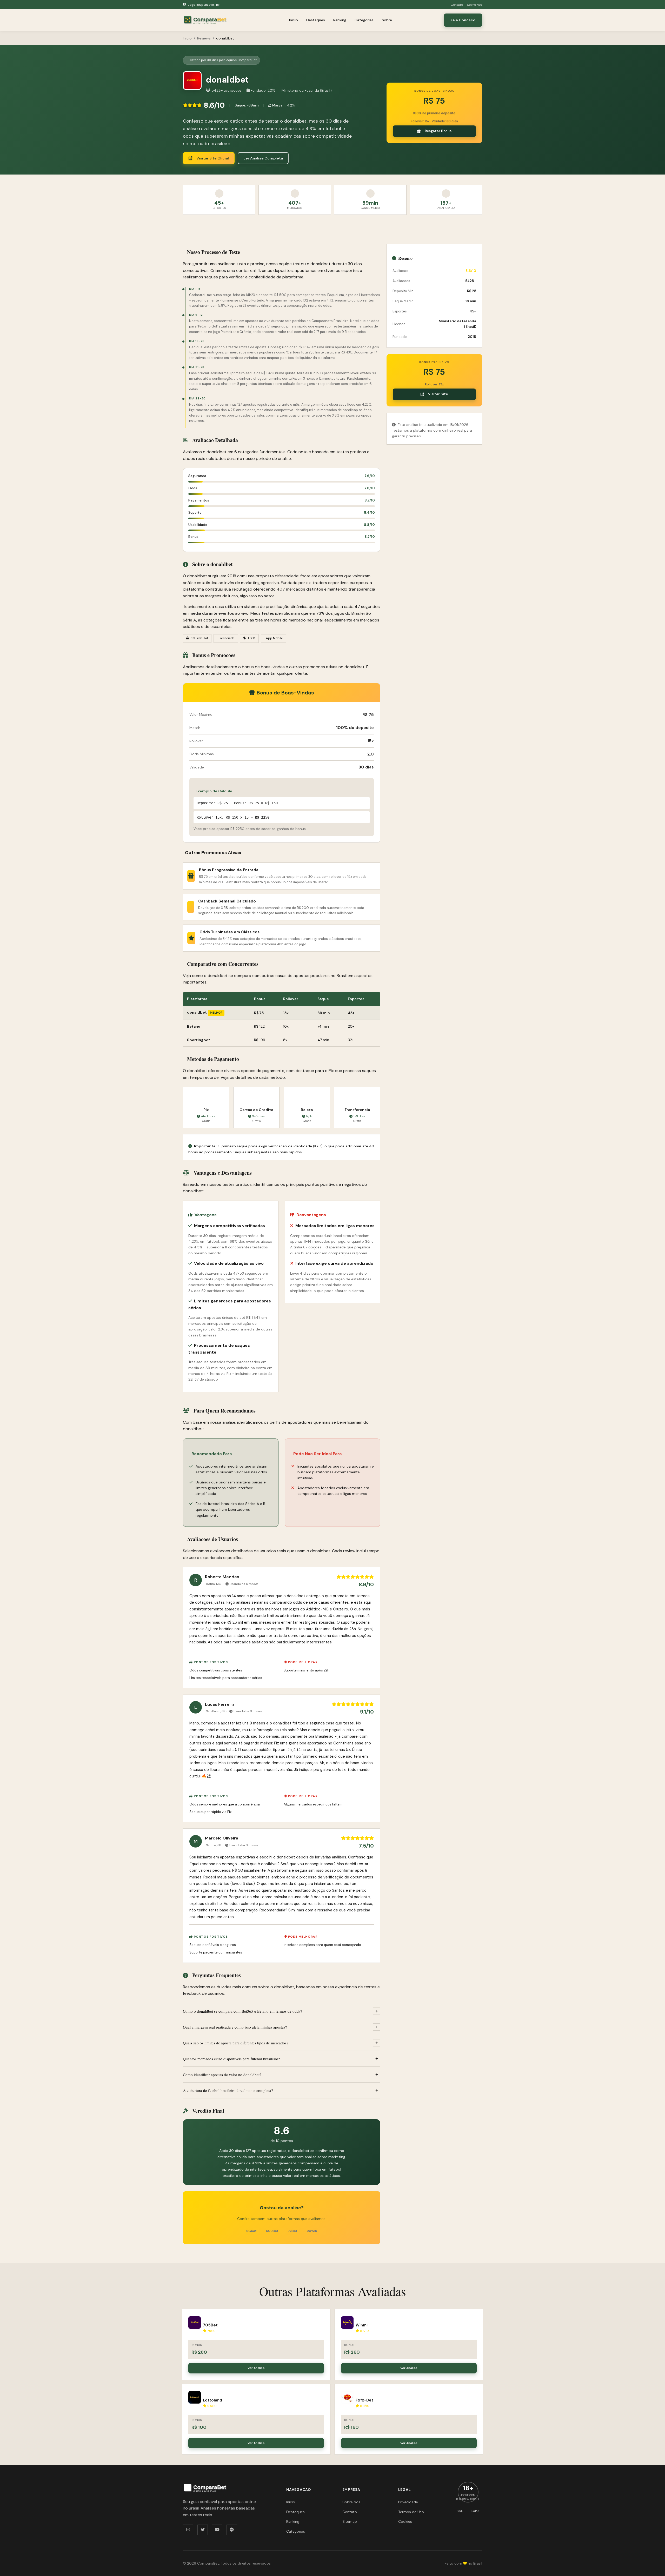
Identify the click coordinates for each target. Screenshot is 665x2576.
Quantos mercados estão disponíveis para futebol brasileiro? (231, 2059)
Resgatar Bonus (438, 131)
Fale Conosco (463, 20)
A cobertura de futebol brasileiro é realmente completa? (228, 2090)
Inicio (294, 20)
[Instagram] (188, 2530)
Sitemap (350, 2521)
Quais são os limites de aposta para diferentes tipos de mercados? (236, 2043)
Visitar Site (438, 394)
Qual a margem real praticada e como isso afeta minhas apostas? (235, 2027)
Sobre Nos (475, 5)
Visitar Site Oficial (213, 158)
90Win (312, 2231)
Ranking (340, 20)
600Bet (272, 2231)
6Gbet (251, 2231)
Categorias (364, 20)
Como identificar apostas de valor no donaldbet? (222, 2075)
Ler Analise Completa (263, 158)
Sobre (387, 20)
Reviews (204, 38)
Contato (457, 5)
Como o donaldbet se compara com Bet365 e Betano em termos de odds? (242, 2011)
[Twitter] (203, 2530)
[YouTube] (217, 2530)
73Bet (293, 2231)
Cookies (405, 2521)
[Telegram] (232, 2530)
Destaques (316, 20)
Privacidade (408, 2502)
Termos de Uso (411, 2512)
